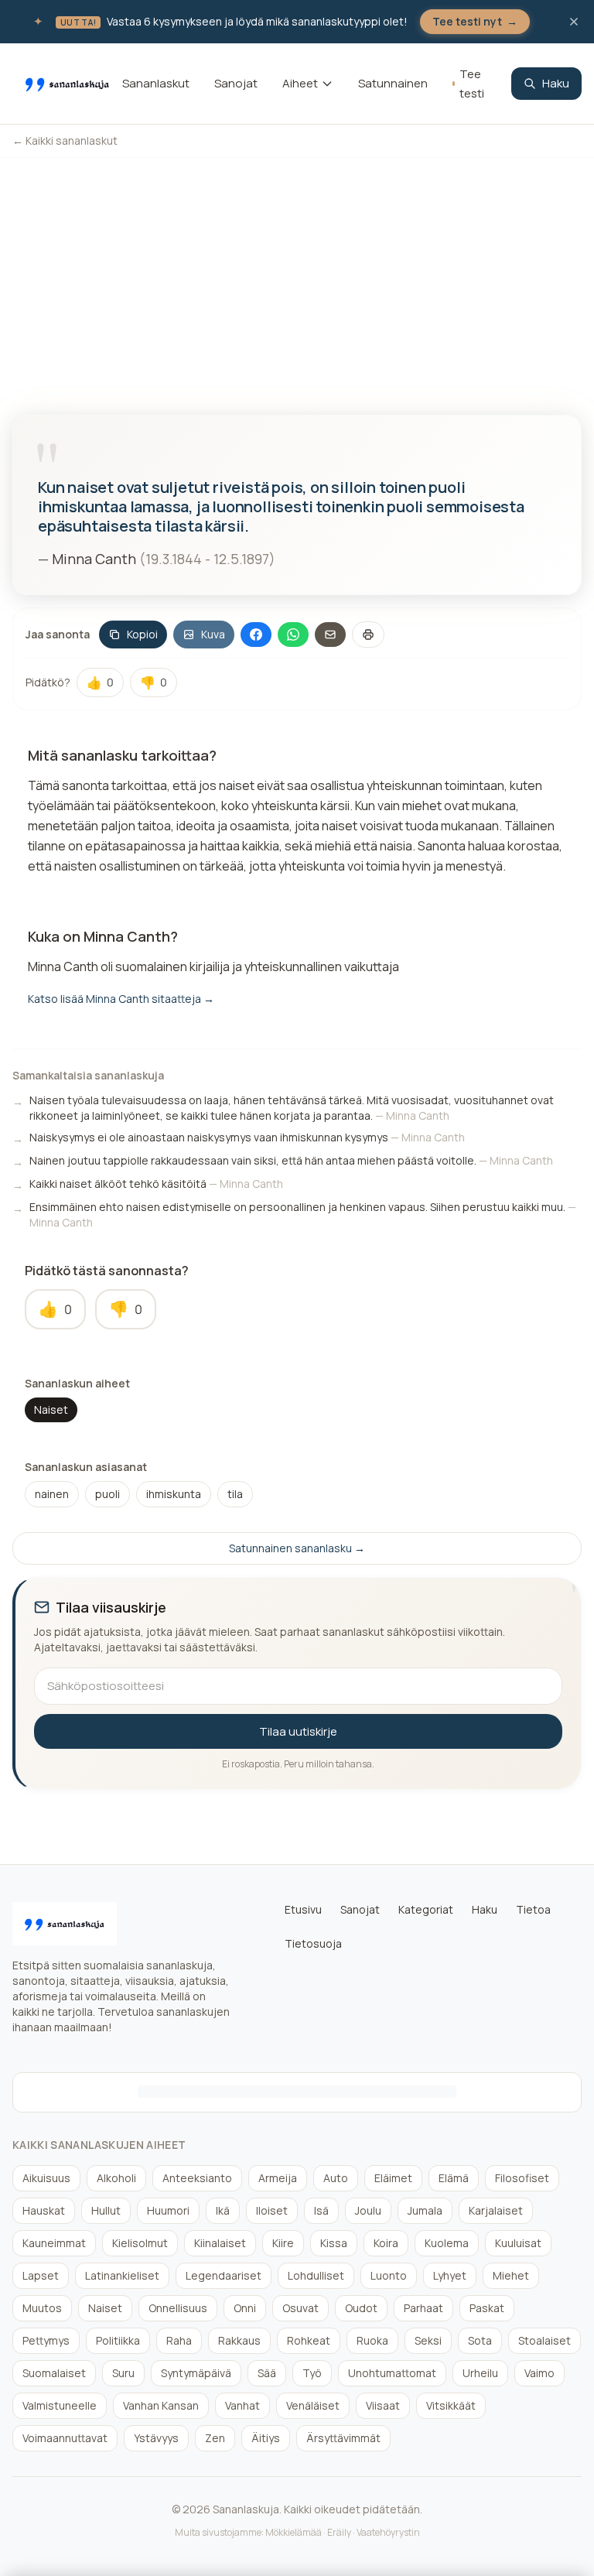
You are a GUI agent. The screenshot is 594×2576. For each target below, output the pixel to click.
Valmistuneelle (60, 2405)
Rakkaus (239, 2340)
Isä (321, 2210)
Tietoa (533, 1909)
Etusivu (303, 1909)
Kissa (334, 2243)
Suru (123, 2373)
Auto (336, 2178)
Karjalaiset (496, 2210)
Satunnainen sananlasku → (297, 1548)
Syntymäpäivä (196, 2373)
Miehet (511, 2275)
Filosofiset (522, 2178)
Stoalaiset (544, 2340)
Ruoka (372, 2340)
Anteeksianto (197, 2178)
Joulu (368, 2210)
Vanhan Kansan (161, 2405)
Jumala (425, 2210)
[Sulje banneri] (574, 22)
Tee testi (472, 84)
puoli (108, 1494)
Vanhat (242, 2405)
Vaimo (539, 2373)
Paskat (487, 2308)
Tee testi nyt (475, 21)
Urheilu (480, 2373)
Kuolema (447, 2243)
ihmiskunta (174, 1494)
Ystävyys (156, 2438)
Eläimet (393, 2178)
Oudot (361, 2308)
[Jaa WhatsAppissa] (293, 635)
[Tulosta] (368, 635)
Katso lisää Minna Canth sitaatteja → (121, 999)
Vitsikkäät (451, 2405)
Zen (215, 2438)
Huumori (168, 2210)
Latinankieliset (122, 2275)
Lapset (41, 2275)
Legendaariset (224, 2275)
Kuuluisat (518, 2243)
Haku (556, 83)
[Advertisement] (297, 274)
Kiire (283, 2243)
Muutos (42, 2308)
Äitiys (266, 2438)
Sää (267, 2373)
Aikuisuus (46, 2178)
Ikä (223, 2210)
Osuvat (300, 2308)
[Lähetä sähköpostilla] (330, 635)
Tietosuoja (313, 1943)
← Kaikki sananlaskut (65, 140)
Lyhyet (450, 2275)
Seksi (428, 2340)
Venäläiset (313, 2405)
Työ (312, 2373)
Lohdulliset (316, 2275)
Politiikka (118, 2340)
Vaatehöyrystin (388, 2532)
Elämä (454, 2178)
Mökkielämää (294, 2532)
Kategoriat (426, 1909)
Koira (386, 2243)
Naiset (51, 1409)
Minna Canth (94, 559)
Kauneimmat (54, 2243)
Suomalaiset (54, 2373)
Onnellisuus (178, 2308)
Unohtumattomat (392, 2373)
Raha (179, 2340)
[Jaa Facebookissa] (256, 635)
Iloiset (272, 2210)
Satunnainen (393, 83)
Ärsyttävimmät (343, 2438)
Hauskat (44, 2210)
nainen (52, 1494)
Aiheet (300, 83)
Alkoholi (116, 2178)
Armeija (278, 2178)
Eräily (339, 2532)
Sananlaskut (156, 83)
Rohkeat (309, 2340)
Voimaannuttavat (65, 2438)
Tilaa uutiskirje (298, 1731)
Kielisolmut (140, 2243)
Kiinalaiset (220, 2243)
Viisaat (383, 2405)
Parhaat (423, 2308)
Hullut (106, 2210)
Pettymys (46, 2340)
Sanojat (236, 83)
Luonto (389, 2275)
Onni (245, 2308)
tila (235, 1494)
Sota (480, 2340)
